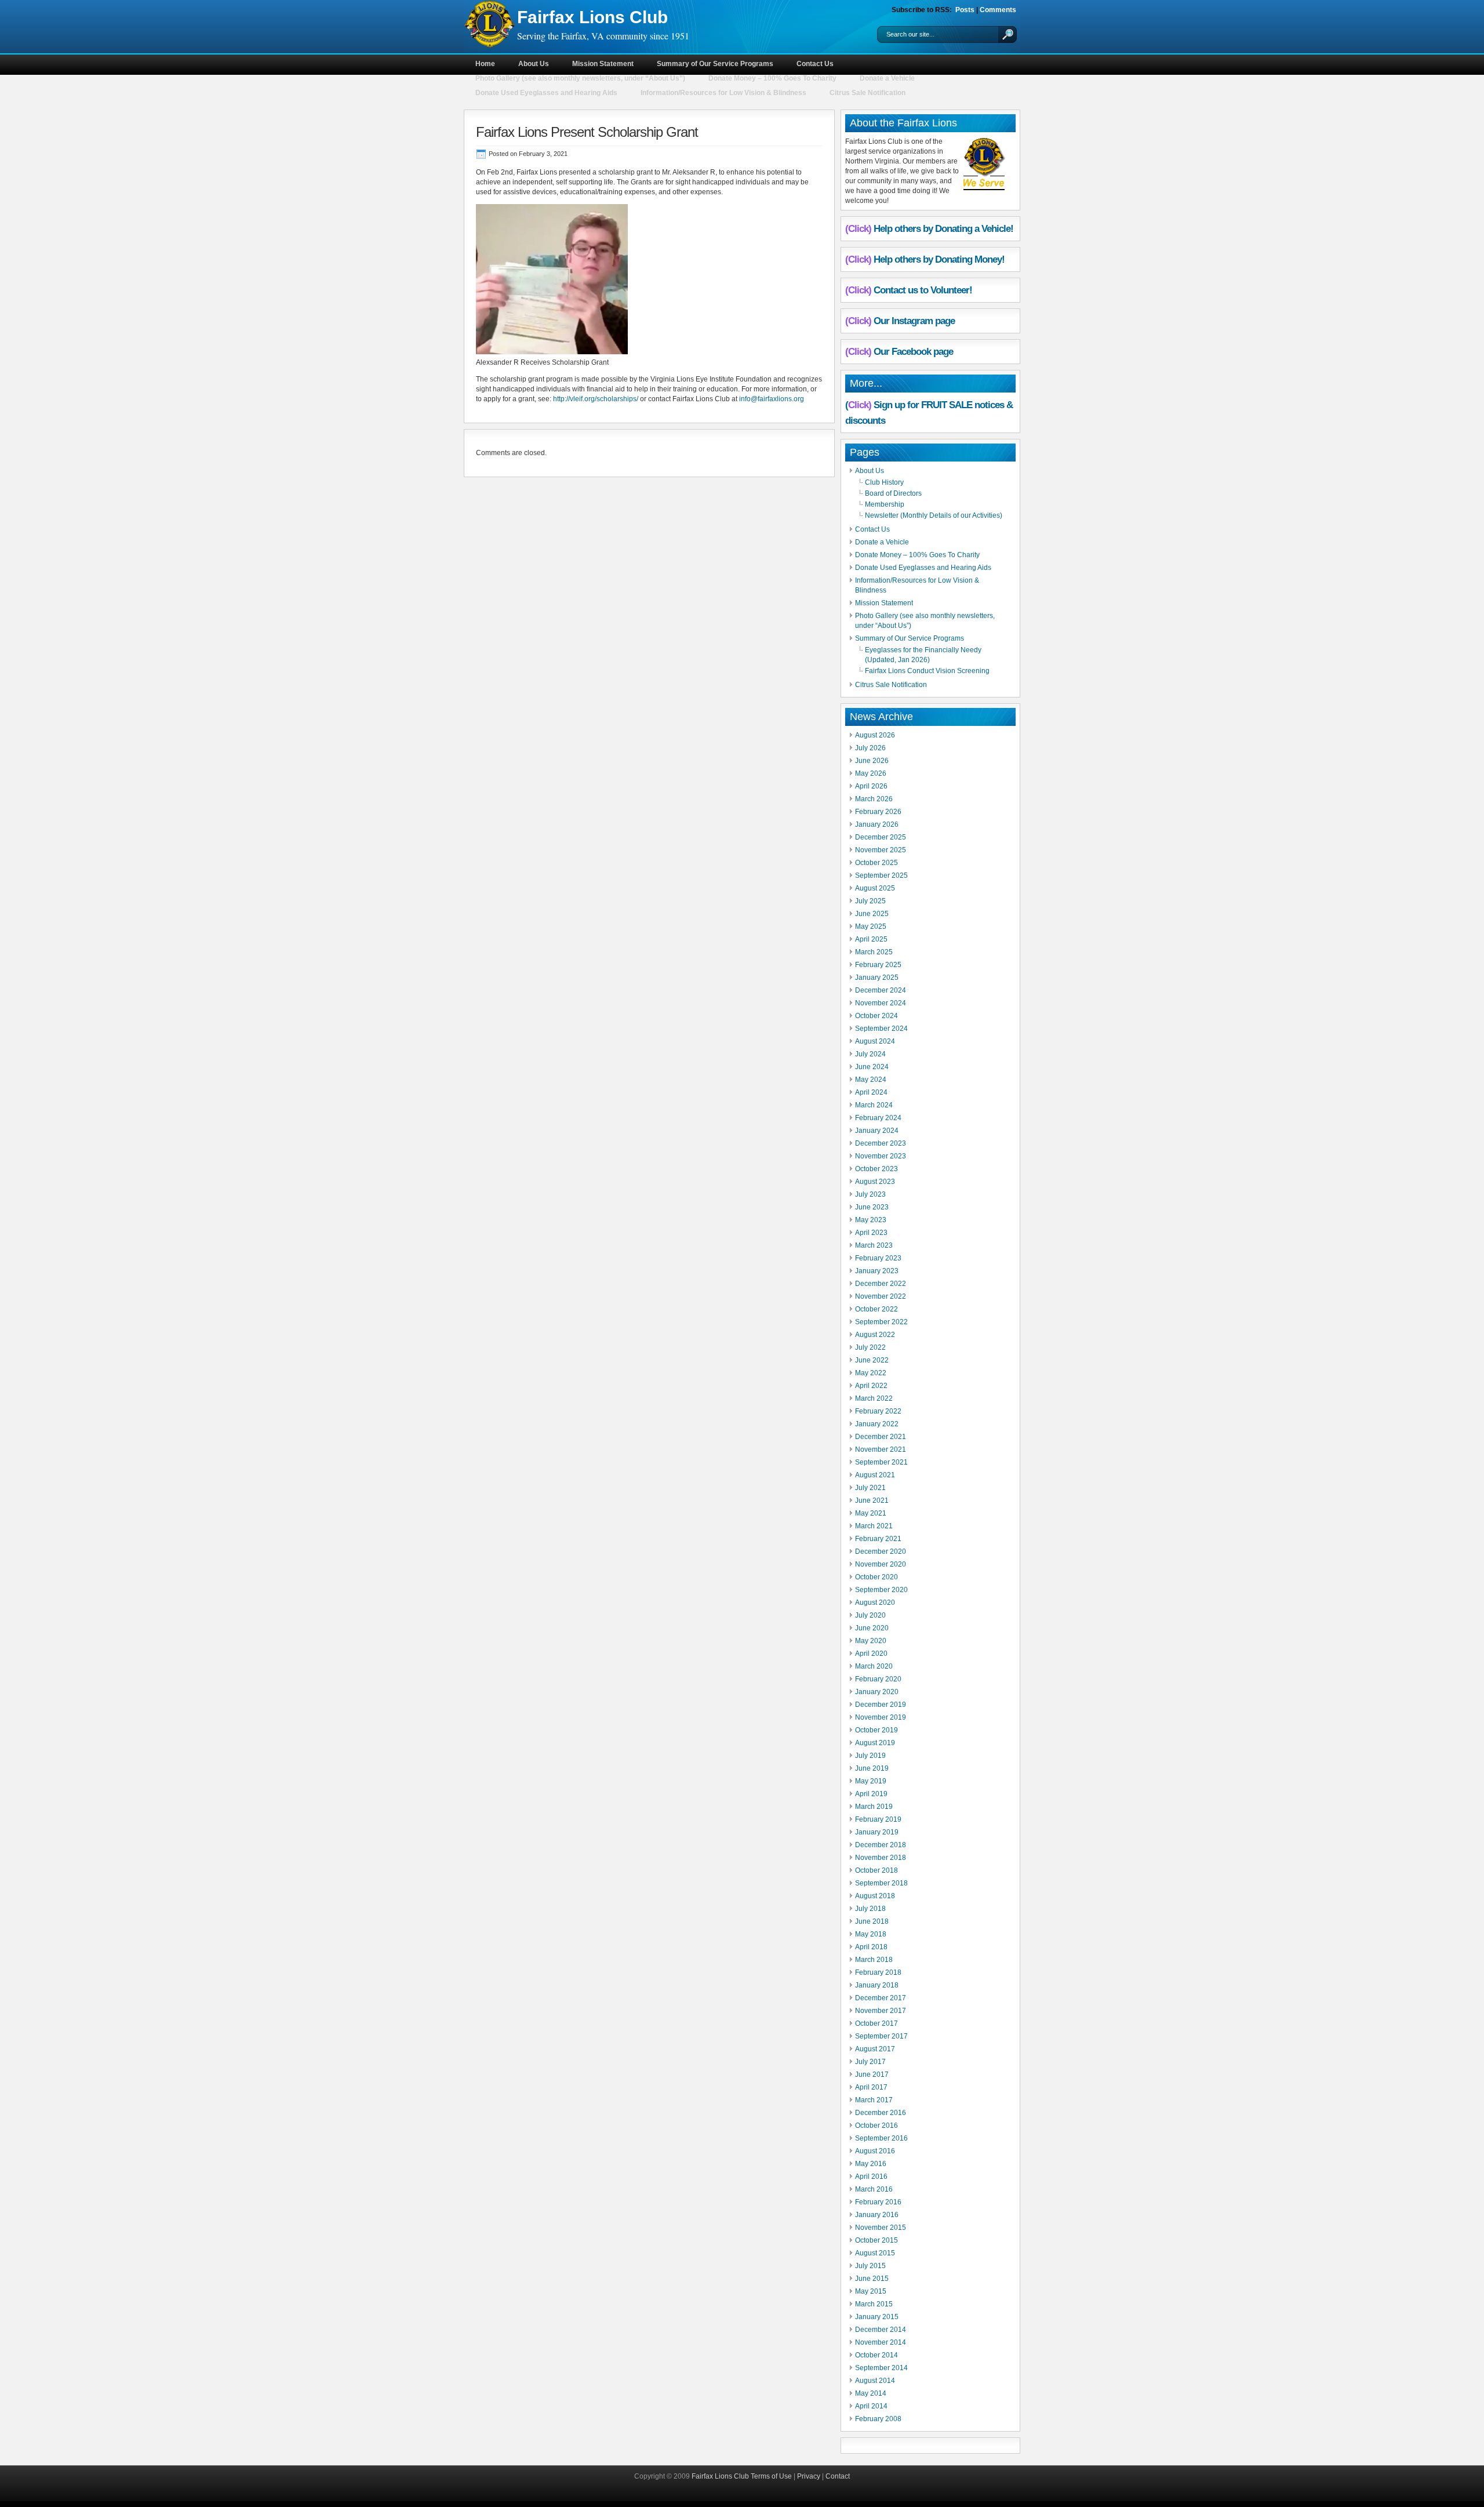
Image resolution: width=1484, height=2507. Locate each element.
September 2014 (881, 2368)
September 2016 (881, 2138)
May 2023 (871, 1220)
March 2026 (874, 799)
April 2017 (871, 2087)
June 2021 (872, 1500)
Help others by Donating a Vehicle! (943, 229)
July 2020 (870, 1615)
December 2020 (881, 1552)
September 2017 (881, 2036)
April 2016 (871, 2177)
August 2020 (875, 1603)
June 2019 (872, 1768)
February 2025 (878, 965)
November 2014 (881, 2342)
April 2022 (871, 1386)
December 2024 (881, 990)
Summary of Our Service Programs (715, 64)
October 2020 (876, 1577)
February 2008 (878, 2419)
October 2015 (876, 2240)
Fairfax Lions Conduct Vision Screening (927, 671)
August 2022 (875, 1335)
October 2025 (876, 863)
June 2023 (872, 1207)
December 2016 (881, 2113)
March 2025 (874, 952)
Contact (838, 2476)
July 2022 (870, 1347)
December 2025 (881, 837)
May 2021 (871, 1513)
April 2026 (871, 786)
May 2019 (871, 1781)
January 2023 (877, 1271)
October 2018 (876, 1870)
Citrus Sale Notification (868, 93)
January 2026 (877, 824)
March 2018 (874, 1960)
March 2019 (874, 1807)
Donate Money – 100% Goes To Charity (772, 78)
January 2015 (877, 2317)
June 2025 (872, 914)
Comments (998, 10)
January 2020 (877, 1692)
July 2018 (870, 1909)
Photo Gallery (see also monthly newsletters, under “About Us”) (580, 78)
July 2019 (870, 1756)
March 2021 (874, 1526)
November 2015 (881, 2228)
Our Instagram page (914, 321)
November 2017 (881, 2011)
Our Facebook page (913, 352)
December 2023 (881, 1143)
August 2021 (875, 1475)
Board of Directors (893, 493)
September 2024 (881, 1029)
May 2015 (871, 2291)
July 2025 (870, 901)
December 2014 (881, 2330)
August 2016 (875, 2151)
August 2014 (875, 2381)
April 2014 (871, 2406)
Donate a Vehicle (887, 78)
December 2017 (881, 1998)
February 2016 (878, 2202)
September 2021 (881, 1462)
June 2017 (872, 2074)
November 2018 (881, 1858)
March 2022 (874, 1398)
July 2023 (870, 1194)
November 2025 (881, 850)
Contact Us (815, 64)
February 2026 (878, 812)
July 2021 (870, 1488)
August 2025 (875, 888)
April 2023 (871, 1233)
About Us (534, 64)
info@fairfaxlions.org (772, 399)
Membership (885, 504)
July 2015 (870, 2266)
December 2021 (881, 1437)
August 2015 (875, 2253)
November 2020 (881, 1564)
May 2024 (871, 1080)
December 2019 (881, 1705)
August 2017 (875, 2049)
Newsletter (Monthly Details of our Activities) (934, 515)
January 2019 (877, 1832)
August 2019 (875, 1743)
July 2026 (870, 748)
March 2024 (874, 1105)
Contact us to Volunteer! (923, 290)
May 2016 (871, 2164)
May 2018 (871, 1934)
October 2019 (876, 1730)
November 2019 (881, 1717)
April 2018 (871, 1947)
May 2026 (871, 773)
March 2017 (874, 2100)
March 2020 (874, 1666)
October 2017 (876, 2023)
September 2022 (881, 1322)
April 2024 (871, 1092)
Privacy (809, 2476)
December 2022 (881, 1284)
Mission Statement (603, 64)
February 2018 (878, 1972)
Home (485, 64)
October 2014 (876, 2355)
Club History (884, 482)
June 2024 (872, 1067)
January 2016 (877, 2215)
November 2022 (881, 1296)
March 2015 (874, 2304)
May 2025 (871, 926)
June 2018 (872, 1921)
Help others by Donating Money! (939, 259)
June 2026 (872, 761)
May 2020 (871, 1641)
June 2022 (872, 1360)
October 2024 (876, 1016)
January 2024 (877, 1131)
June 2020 (872, 1628)
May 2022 (871, 1373)
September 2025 (881, 875)
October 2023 (876, 1169)
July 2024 (870, 1054)
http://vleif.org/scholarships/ (596, 399)
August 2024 (875, 1041)
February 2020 (878, 1679)
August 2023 (875, 1182)
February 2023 (878, 1258)
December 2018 (881, 1845)
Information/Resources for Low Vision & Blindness (723, 93)
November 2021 (881, 1449)
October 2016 (876, 2125)
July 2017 (870, 2062)
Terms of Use (771, 2476)
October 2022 (876, 1309)
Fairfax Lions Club (592, 17)
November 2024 (881, 1003)
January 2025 (877, 978)
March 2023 (874, 1245)
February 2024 (878, 1118)
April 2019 (871, 1794)
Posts (965, 10)
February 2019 (878, 1819)
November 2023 (881, 1156)
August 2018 (875, 1896)
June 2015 (872, 2279)
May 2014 (871, 2393)
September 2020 (881, 1590)
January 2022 (877, 1424)
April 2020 (871, 1654)
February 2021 (878, 1539)
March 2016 (874, 2189)
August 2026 (875, 735)
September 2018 (881, 1883)
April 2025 (871, 939)
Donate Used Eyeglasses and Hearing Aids (546, 93)
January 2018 (877, 1985)
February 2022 (878, 1411)
